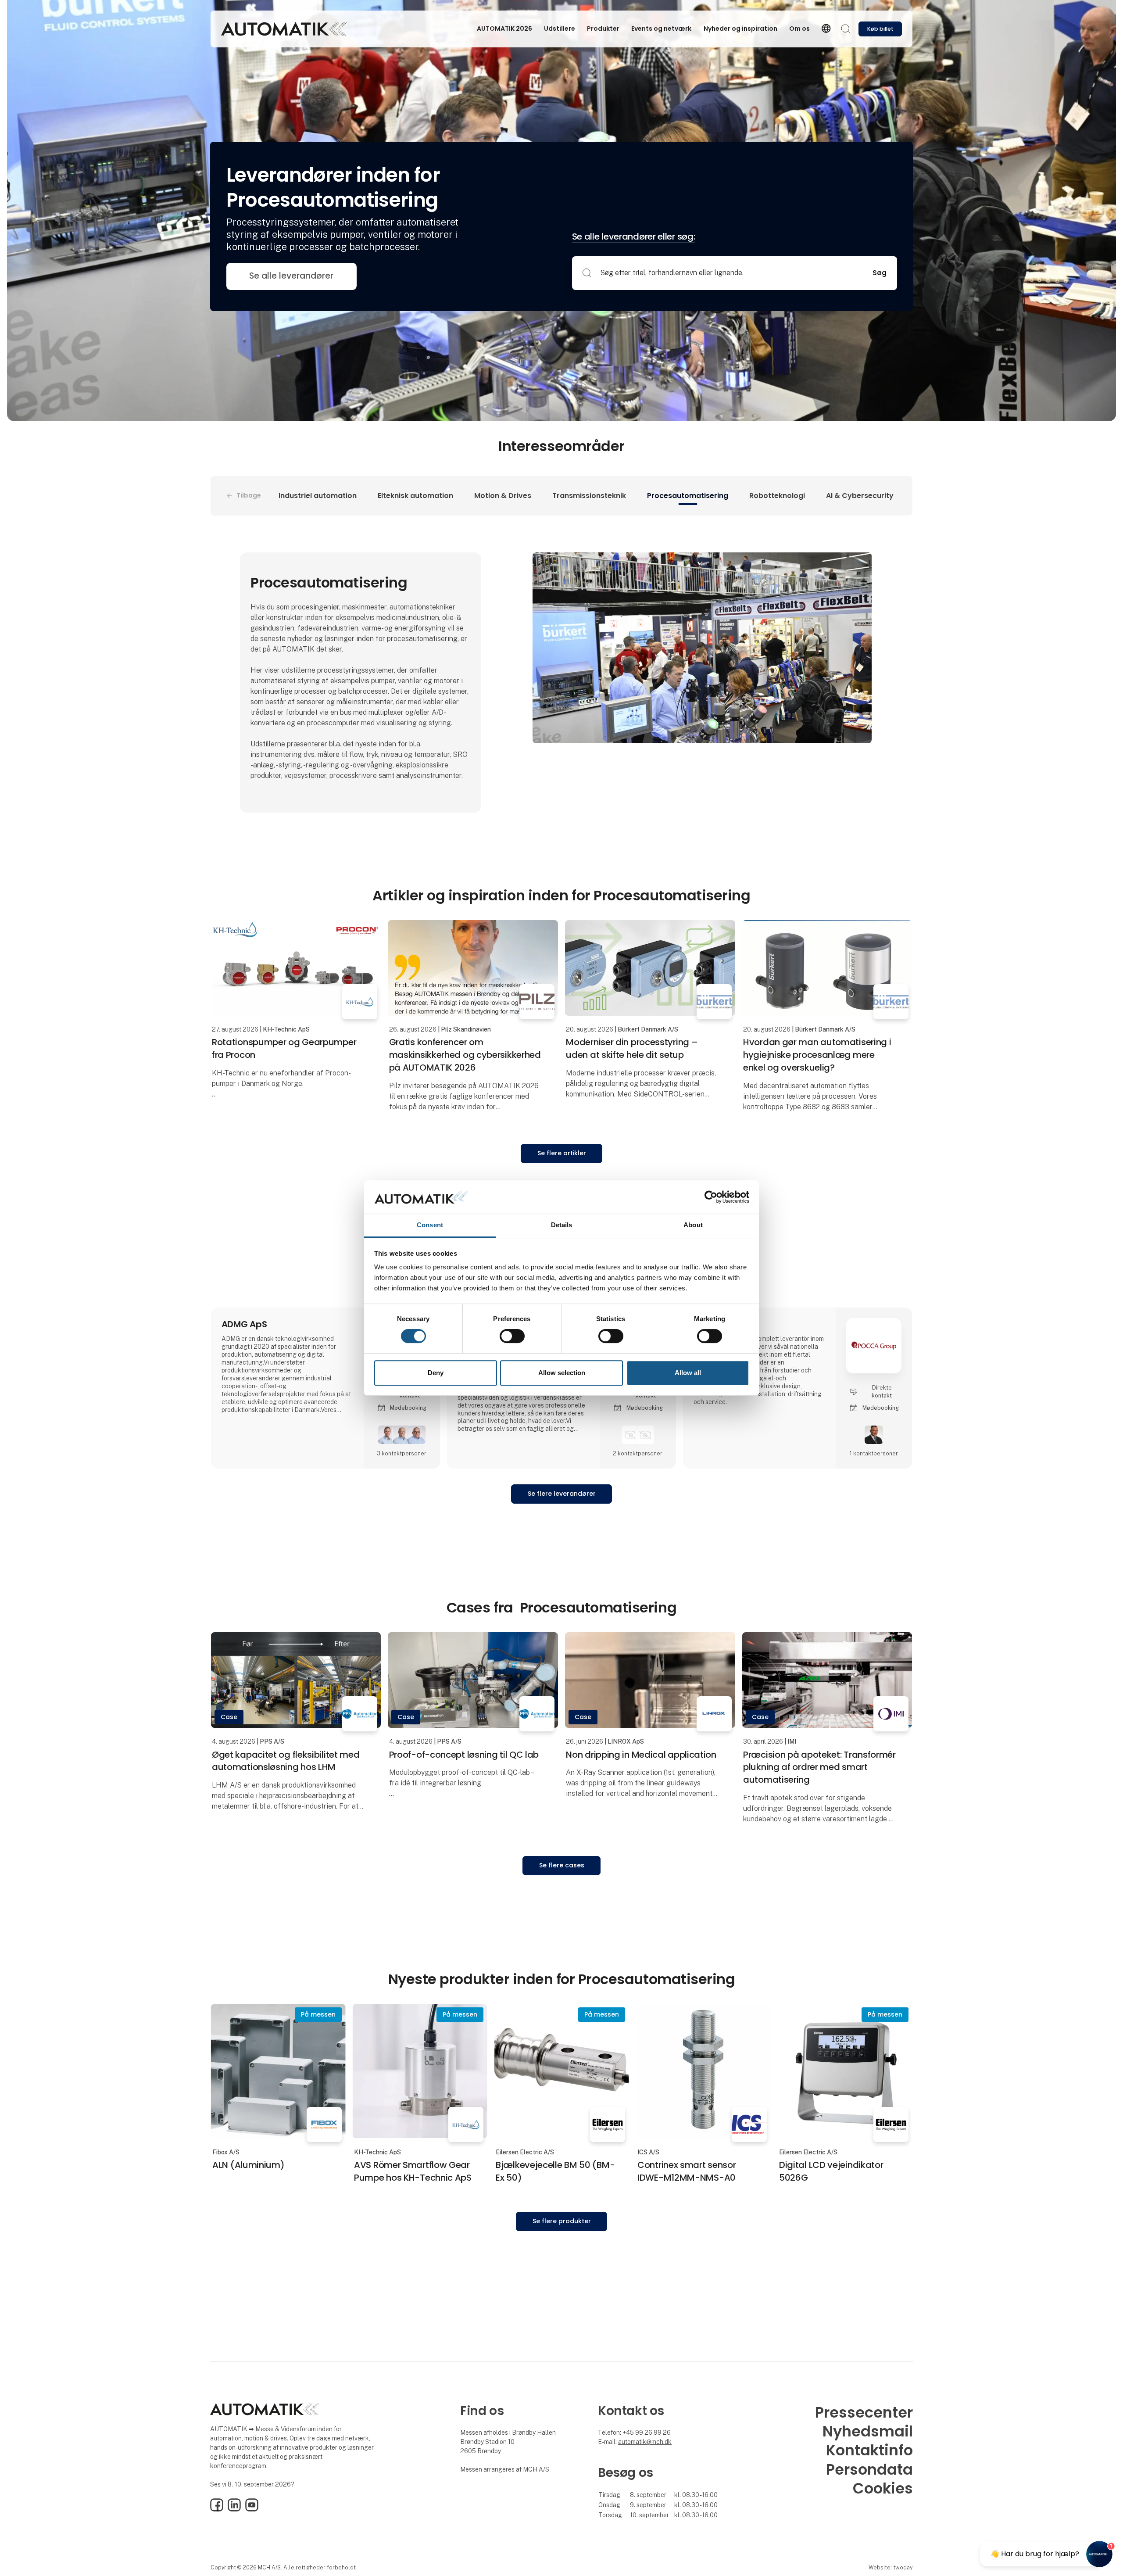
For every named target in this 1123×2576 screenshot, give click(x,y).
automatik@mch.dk (645, 2442)
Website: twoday (891, 2567)
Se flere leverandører (562, 1494)
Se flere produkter (562, 2221)
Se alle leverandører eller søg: (634, 236)
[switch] (512, 1336)
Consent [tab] (430, 1225)
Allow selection (562, 1373)
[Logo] (284, 29)
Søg (880, 273)
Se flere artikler (562, 1153)
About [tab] (693, 1225)
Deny (436, 1373)
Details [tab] (562, 1225)
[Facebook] (217, 2509)
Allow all (688, 1373)
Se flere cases (562, 1865)
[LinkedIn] (234, 2509)
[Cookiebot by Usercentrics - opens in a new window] (711, 1197)
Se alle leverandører (291, 276)
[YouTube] (252, 2509)
